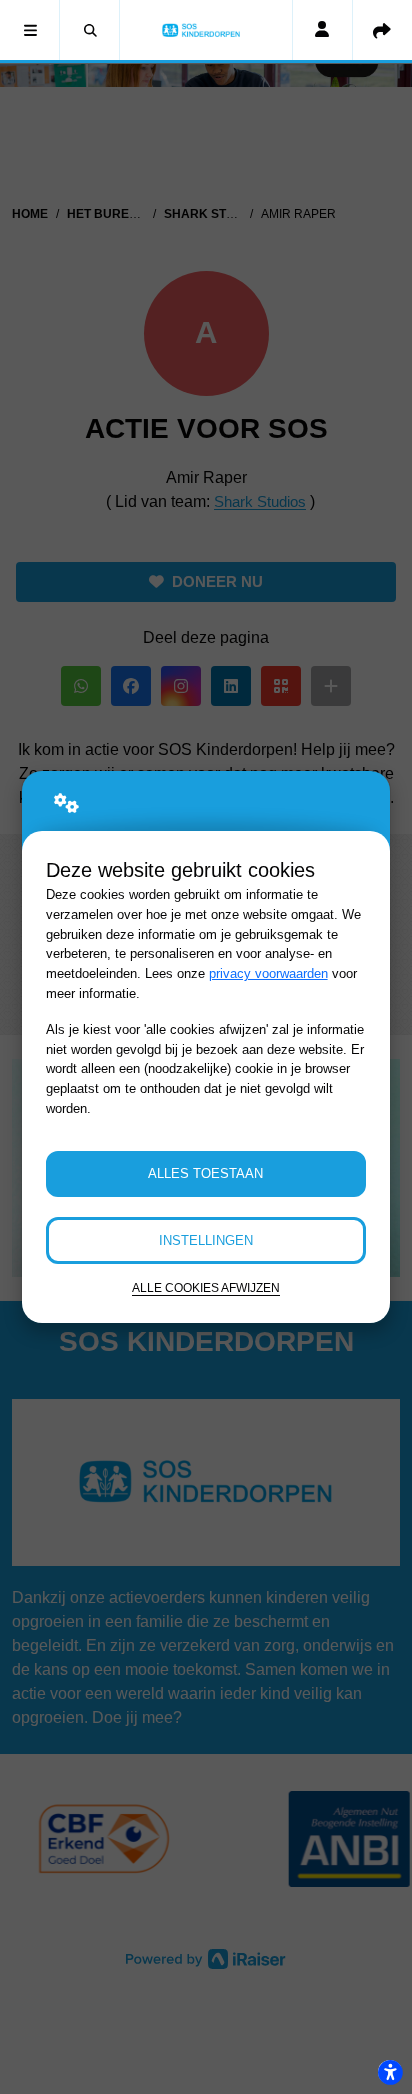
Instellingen (206, 1240)
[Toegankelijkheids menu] (390, 2072)
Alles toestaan (205, 1173)
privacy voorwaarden (268, 973)
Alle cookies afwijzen (206, 1287)
